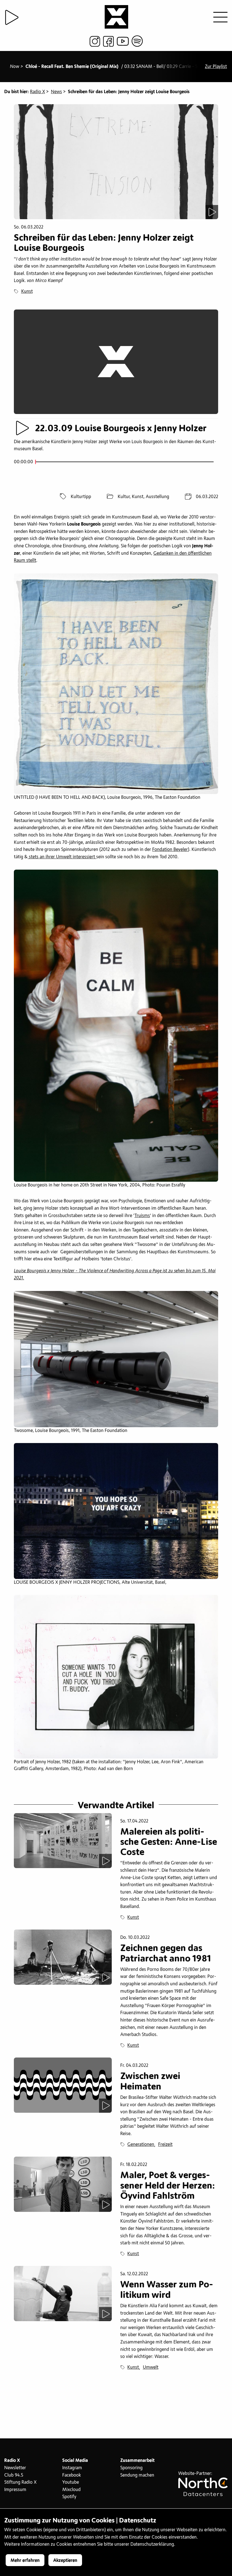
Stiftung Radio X (20, 2482)
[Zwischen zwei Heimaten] (63, 2085)
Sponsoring (131, 2468)
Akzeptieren (65, 2560)
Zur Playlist (216, 67)
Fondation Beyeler (170, 850)
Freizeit (165, 2144)
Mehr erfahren (25, 2560)
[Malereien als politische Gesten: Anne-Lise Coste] (63, 1841)
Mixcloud (71, 2490)
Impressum (15, 2490)
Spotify (69, 2497)
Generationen (141, 2144)
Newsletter (15, 2468)
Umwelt (151, 2367)
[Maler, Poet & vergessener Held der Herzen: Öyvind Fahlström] (63, 2184)
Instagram (72, 2468)
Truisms (142, 1216)
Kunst (27, 291)
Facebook (72, 2475)
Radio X (37, 92)
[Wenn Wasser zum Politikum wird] (63, 2294)
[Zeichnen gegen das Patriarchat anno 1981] (63, 1957)
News (56, 92)
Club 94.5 (14, 2475)
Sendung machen (137, 2475)
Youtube (71, 2482)
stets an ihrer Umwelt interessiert (62, 857)
